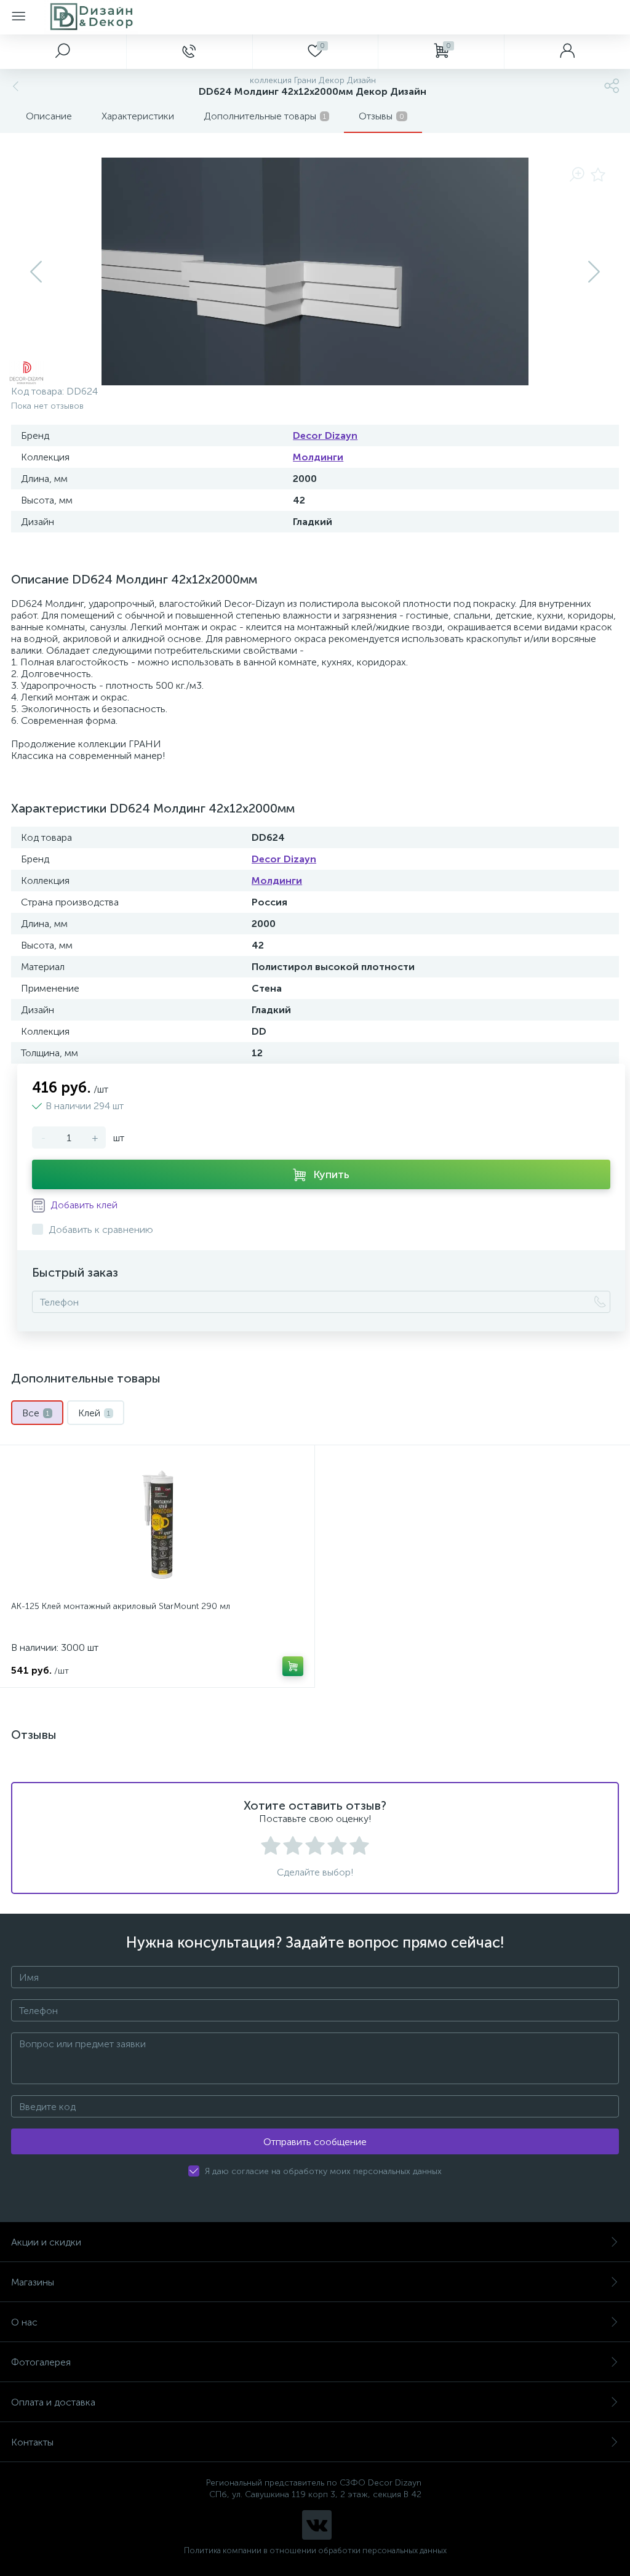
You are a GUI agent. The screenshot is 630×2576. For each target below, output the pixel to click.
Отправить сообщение (315, 2142)
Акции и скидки (46, 2242)
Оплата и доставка (53, 2402)
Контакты (32, 2442)
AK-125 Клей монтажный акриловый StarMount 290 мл (121, 1606)
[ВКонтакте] (317, 2525)
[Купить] (293, 1666)
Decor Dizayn (325, 435)
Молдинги (318, 457)
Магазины (33, 2282)
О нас (24, 2322)
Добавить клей (83, 1205)
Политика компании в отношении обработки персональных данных (315, 2550)
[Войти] (567, 52)
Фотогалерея (41, 2362)
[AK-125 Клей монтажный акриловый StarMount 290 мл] (157, 1525)
